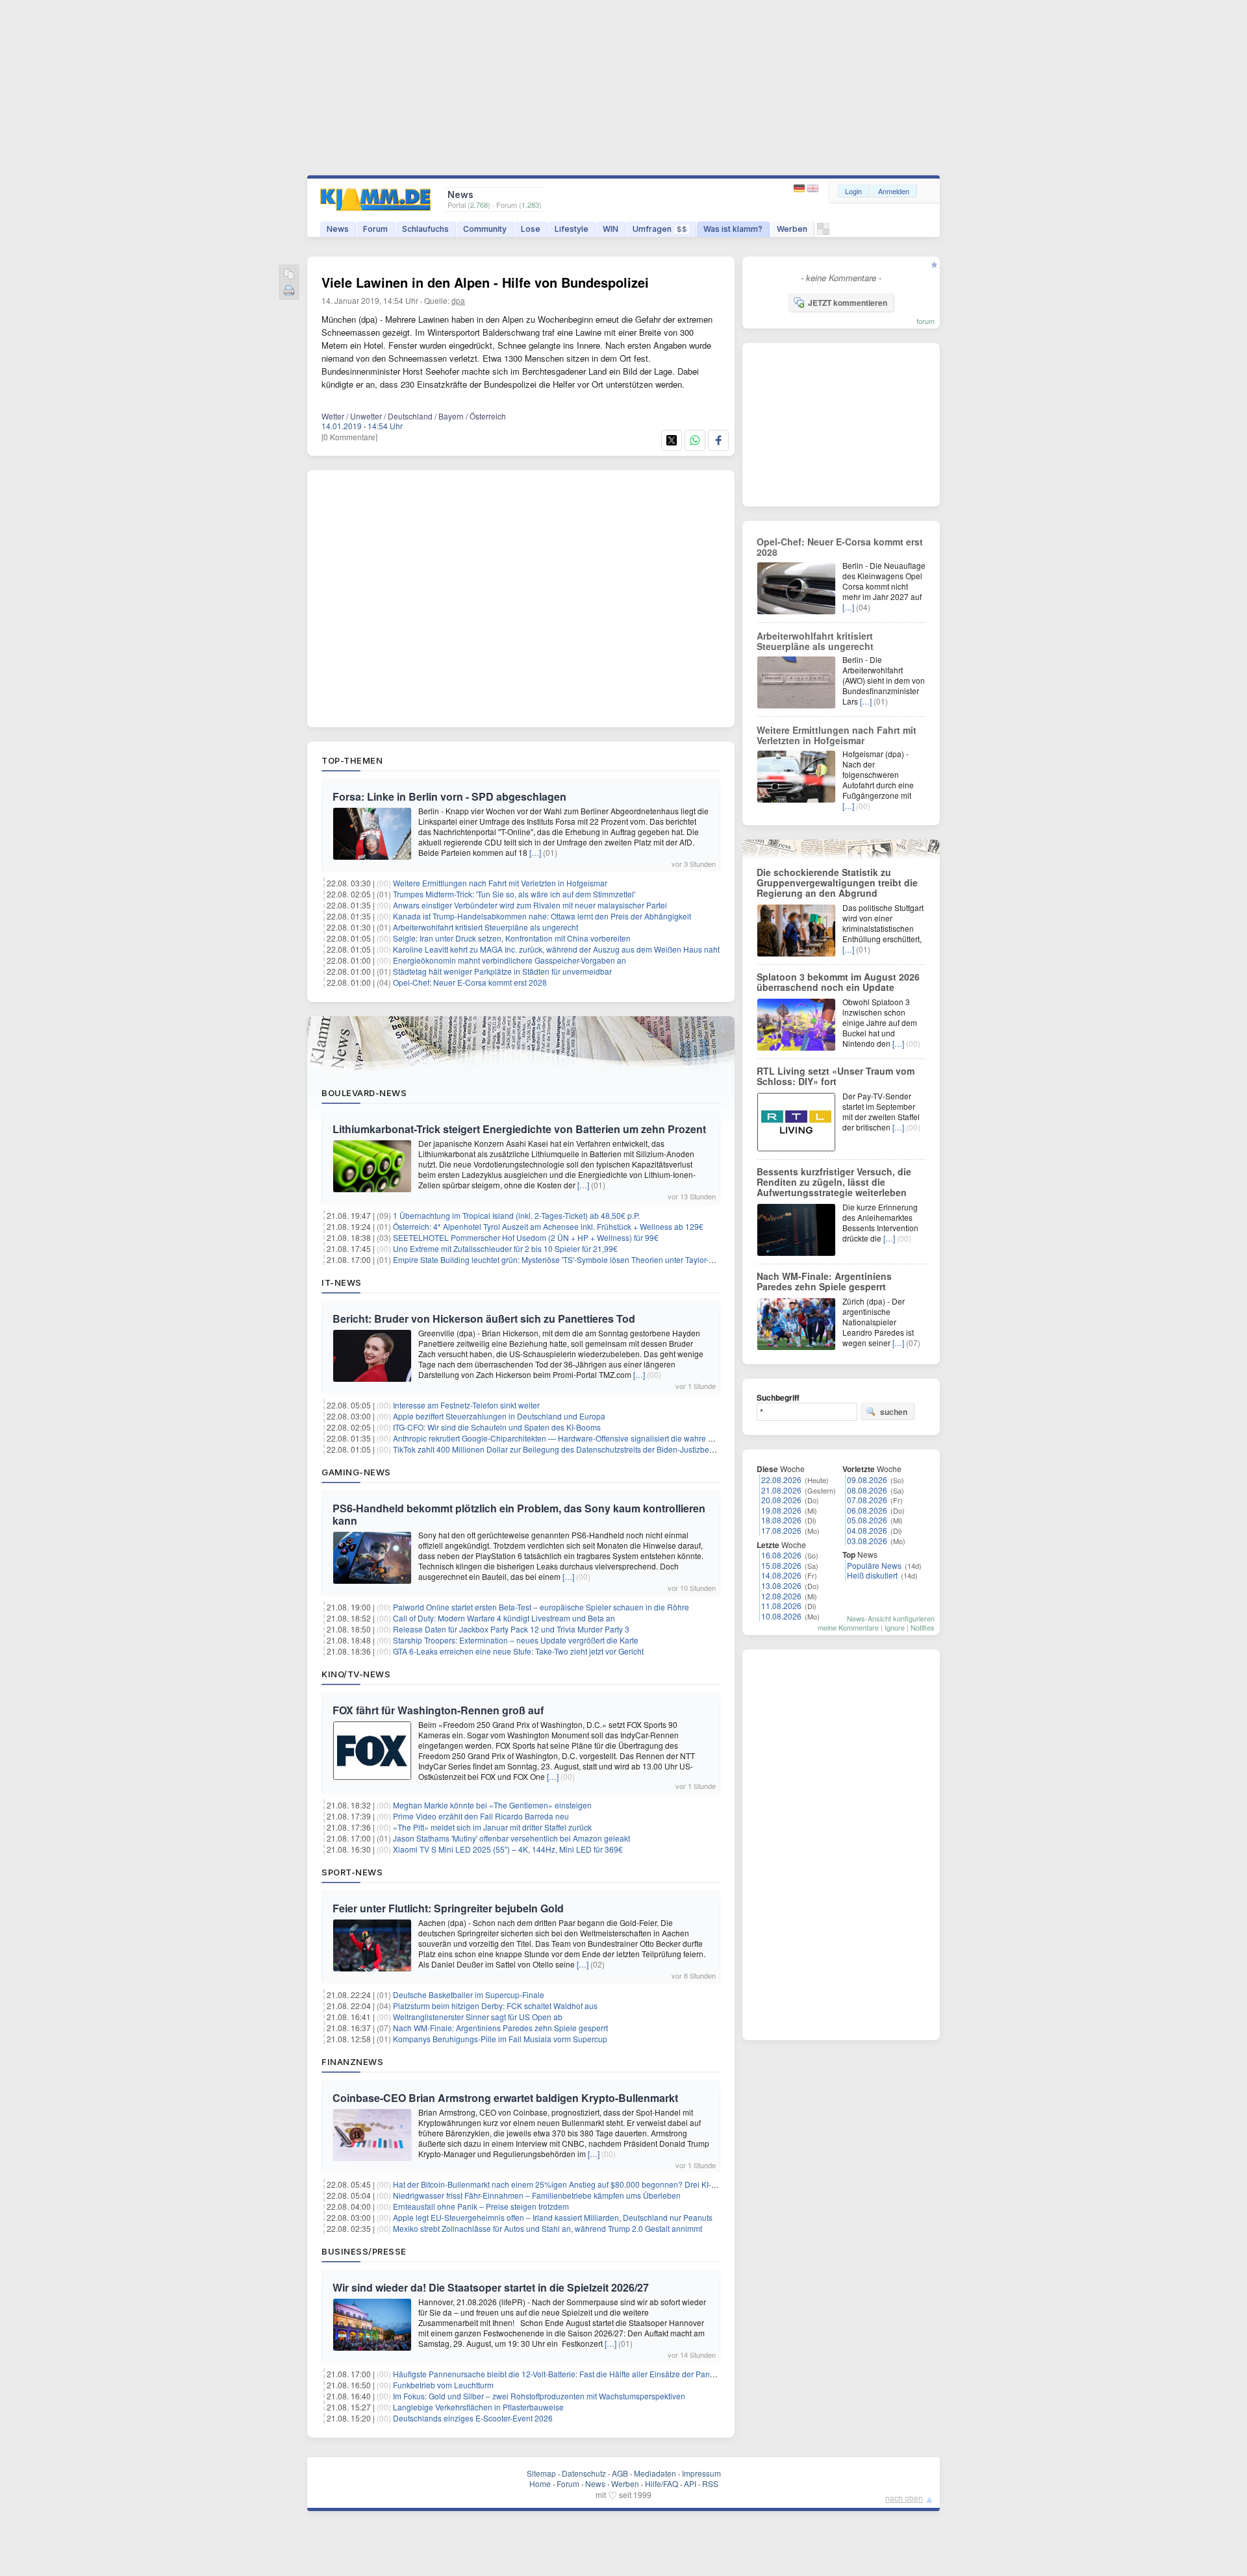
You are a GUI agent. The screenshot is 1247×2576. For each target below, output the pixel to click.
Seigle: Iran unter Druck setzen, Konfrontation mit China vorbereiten (512, 938)
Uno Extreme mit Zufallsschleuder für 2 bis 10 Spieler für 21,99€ (505, 1248)
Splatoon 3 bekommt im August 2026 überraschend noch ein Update (838, 982)
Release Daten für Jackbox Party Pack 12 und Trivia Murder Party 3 (511, 1629)
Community (485, 229)
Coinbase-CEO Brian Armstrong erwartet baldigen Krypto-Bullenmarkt (505, 2098)
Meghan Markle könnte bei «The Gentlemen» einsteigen (492, 1805)
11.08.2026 (781, 1606)
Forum (375, 229)
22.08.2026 (781, 1480)
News (338, 229)
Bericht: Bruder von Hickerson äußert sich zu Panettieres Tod (484, 1319)
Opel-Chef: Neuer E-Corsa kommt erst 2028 (470, 982)
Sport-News (352, 1872)
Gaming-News (356, 1472)
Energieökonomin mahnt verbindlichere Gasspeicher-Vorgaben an (510, 960)
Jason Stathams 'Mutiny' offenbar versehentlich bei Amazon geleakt (511, 1838)
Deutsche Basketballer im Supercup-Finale (469, 1995)
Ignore (895, 1627)
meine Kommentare (848, 1627)
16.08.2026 (781, 1555)
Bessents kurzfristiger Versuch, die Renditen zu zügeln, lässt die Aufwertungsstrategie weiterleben (834, 1182)
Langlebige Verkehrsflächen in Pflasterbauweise (478, 2407)
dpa (458, 300)
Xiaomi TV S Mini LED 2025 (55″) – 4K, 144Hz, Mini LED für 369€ (508, 1849)
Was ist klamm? (733, 229)
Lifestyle (572, 229)
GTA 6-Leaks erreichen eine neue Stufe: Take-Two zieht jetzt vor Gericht (518, 1651)
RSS (710, 2483)
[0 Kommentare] (349, 437)
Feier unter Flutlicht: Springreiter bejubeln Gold (448, 1908)
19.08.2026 (781, 1510)
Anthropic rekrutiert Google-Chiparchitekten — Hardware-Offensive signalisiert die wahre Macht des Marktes (584, 1438)
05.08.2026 (867, 1520)
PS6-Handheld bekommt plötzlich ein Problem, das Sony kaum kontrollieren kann (519, 1514)
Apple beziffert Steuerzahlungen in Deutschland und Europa (499, 1416)
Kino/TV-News (356, 1674)
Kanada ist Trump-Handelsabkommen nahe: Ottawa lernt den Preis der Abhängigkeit (542, 916)
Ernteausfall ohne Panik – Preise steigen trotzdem (481, 2206)
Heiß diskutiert (872, 1575)
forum (926, 321)
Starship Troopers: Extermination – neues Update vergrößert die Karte (516, 1640)
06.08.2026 (867, 1510)
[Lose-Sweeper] (823, 232)
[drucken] (289, 291)
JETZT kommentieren (848, 303)
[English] (813, 189)
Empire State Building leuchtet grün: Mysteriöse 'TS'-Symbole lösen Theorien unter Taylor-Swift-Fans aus (577, 1259)
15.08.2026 (781, 1565)
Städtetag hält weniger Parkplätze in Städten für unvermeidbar (502, 971)
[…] (535, 852)
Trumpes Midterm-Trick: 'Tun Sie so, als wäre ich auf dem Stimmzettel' (514, 894)
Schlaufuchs (425, 229)
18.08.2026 (781, 1520)
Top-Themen (352, 760)
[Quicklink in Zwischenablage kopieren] (289, 275)
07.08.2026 (867, 1500)
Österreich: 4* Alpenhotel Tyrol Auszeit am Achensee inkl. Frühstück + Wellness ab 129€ (548, 1226)
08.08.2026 (867, 1490)
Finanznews (352, 2062)
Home (540, 2483)
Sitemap (541, 2473)
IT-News (342, 1282)
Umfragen (660, 229)
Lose (531, 229)
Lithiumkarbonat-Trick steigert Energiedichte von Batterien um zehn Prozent (519, 1129)
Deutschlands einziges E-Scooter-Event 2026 (473, 2418)
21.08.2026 (781, 1490)
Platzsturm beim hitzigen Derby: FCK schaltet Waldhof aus (495, 2006)
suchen (894, 1412)
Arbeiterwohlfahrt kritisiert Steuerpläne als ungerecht (485, 927)
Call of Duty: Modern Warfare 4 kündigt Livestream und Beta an (504, 1618)
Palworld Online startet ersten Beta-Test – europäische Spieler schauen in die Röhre (541, 1607)
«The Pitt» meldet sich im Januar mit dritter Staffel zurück (492, 1827)
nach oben (904, 2498)
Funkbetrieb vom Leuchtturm (443, 2385)
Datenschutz (584, 2473)
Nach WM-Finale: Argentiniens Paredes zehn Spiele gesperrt (500, 2028)
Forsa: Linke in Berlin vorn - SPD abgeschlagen (449, 796)
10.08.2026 (781, 1616)
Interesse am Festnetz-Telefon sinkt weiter (466, 1405)
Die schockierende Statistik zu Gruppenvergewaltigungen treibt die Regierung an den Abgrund (837, 882)
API (690, 2483)
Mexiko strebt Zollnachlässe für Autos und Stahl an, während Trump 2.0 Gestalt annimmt (548, 2228)
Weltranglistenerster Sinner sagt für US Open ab (478, 2017)
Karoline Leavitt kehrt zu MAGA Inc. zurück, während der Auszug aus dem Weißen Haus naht (556, 949)
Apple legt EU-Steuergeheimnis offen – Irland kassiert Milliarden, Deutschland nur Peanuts (553, 2217)
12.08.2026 (781, 1596)
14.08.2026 (781, 1575)
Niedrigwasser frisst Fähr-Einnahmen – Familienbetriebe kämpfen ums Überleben (537, 2195)
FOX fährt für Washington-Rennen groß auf (438, 1710)
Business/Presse (364, 2251)
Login (853, 191)
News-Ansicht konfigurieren (891, 1618)
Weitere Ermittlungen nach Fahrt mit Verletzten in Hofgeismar (500, 883)
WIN (611, 229)
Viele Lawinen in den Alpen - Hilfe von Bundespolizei (485, 282)
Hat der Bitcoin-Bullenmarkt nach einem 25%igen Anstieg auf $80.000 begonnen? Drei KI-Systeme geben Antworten (598, 2184)
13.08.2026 (781, 1585)
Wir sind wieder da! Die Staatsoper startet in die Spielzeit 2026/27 (491, 2287)
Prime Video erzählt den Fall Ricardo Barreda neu (481, 1816)
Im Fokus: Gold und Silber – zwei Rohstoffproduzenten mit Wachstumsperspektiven (539, 2396)
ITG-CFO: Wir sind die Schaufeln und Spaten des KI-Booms (497, 1427)
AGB (620, 2473)
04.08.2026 (867, 1530)
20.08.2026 (781, 1500)
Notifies (923, 1627)
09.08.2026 (867, 1480)
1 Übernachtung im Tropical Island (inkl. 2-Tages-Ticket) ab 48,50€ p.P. (516, 1215)
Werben (792, 229)
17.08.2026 (781, 1530)
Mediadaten (655, 2473)
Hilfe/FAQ (661, 2483)
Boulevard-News (364, 1093)
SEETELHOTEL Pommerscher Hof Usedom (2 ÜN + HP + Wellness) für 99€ (526, 1237)
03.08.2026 (867, 1541)
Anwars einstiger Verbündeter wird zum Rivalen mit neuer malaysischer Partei (530, 905)
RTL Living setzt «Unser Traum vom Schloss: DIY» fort (836, 1076)
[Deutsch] (800, 189)
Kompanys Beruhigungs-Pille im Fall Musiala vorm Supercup (500, 2039)
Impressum (701, 2473)
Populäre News (874, 1565)
